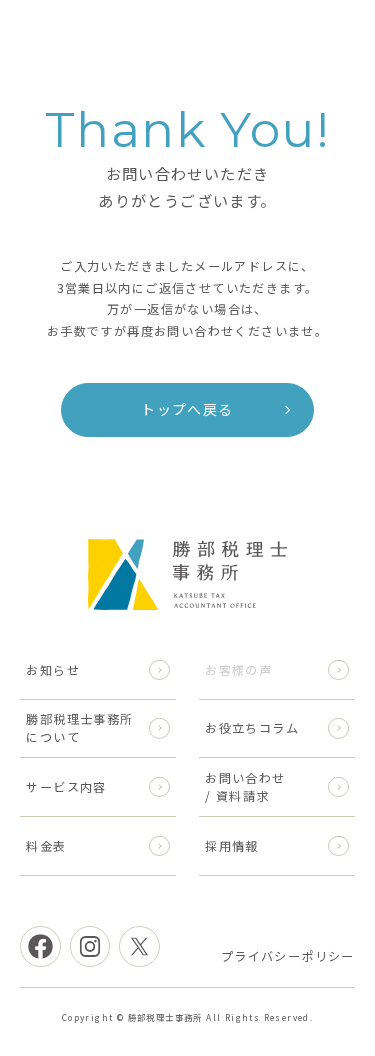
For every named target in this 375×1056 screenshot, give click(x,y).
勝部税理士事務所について (79, 727)
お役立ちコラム (252, 727)
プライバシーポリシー (288, 955)
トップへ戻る (187, 409)
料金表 (46, 845)
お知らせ (53, 669)
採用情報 (232, 845)
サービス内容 (66, 786)
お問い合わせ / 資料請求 (245, 786)
